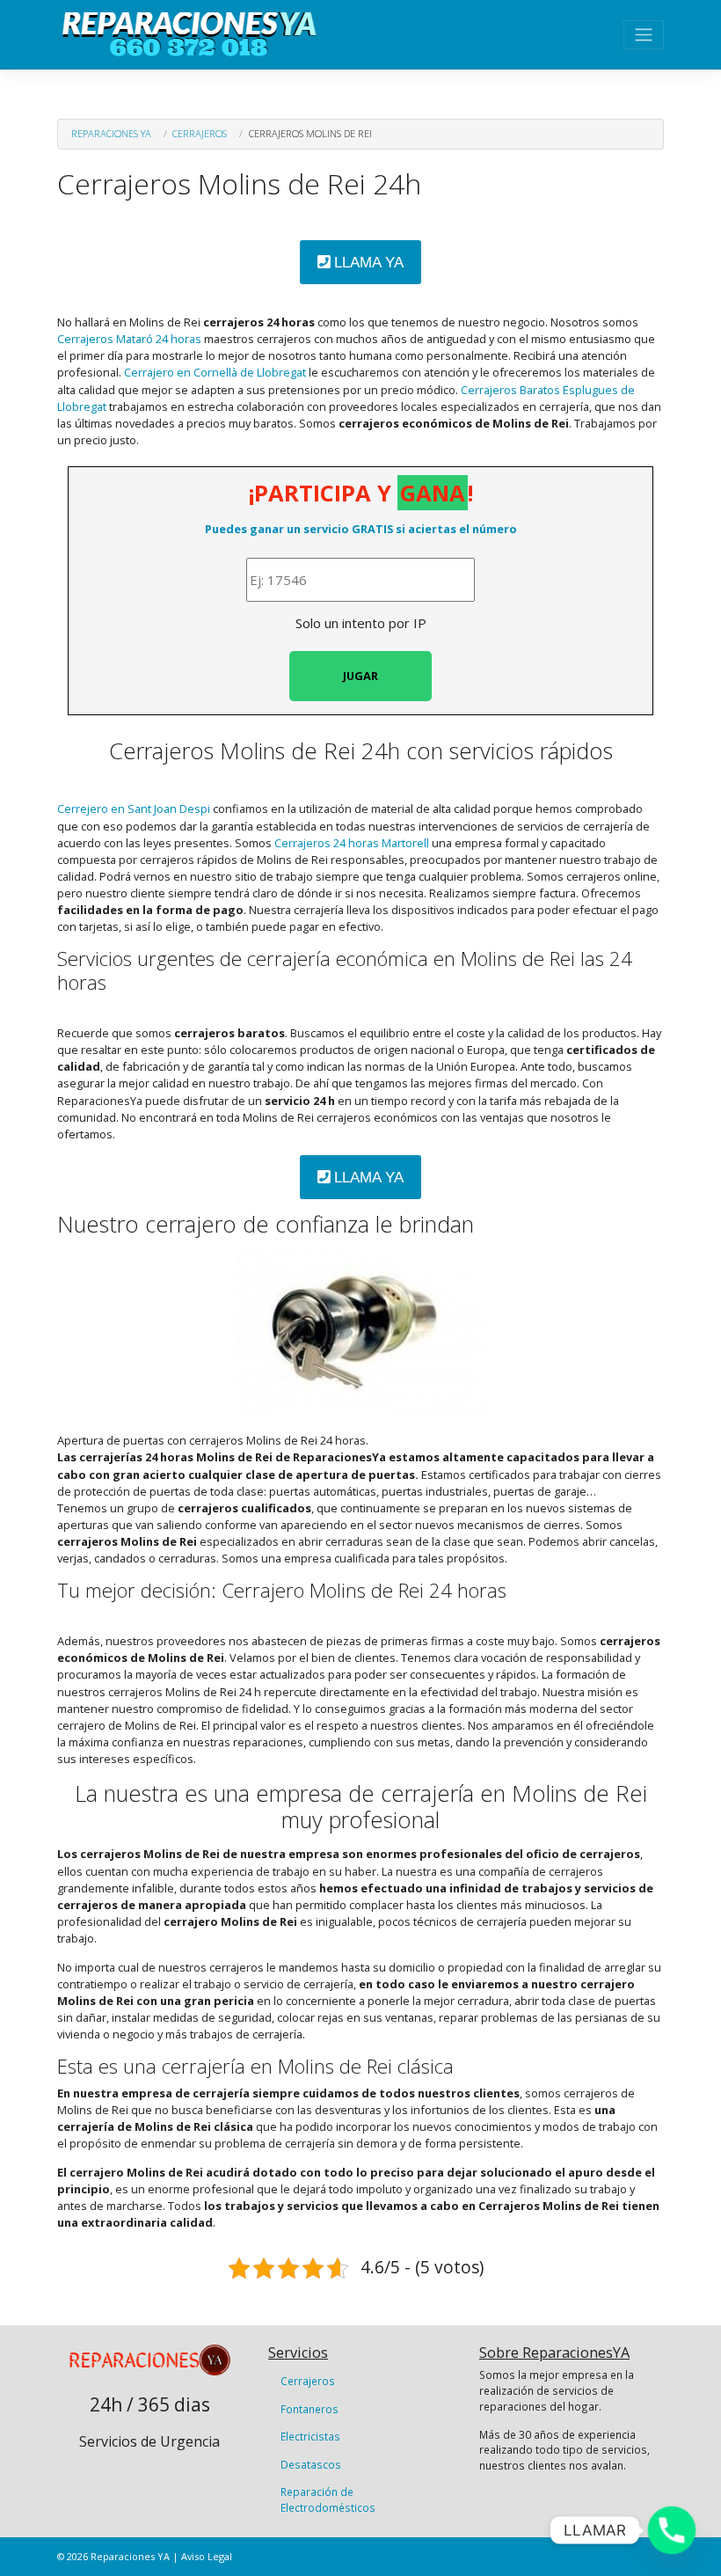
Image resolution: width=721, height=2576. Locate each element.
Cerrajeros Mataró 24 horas (129, 339)
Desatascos (311, 2464)
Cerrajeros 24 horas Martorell (352, 843)
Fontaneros (310, 2409)
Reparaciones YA (111, 133)
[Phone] (672, 2530)
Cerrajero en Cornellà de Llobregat (215, 372)
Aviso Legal (207, 2556)
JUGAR (360, 676)
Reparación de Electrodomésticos (328, 2499)
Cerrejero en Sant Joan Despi (134, 809)
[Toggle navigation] (644, 35)
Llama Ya (367, 263)
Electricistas (310, 2436)
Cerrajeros (200, 133)
